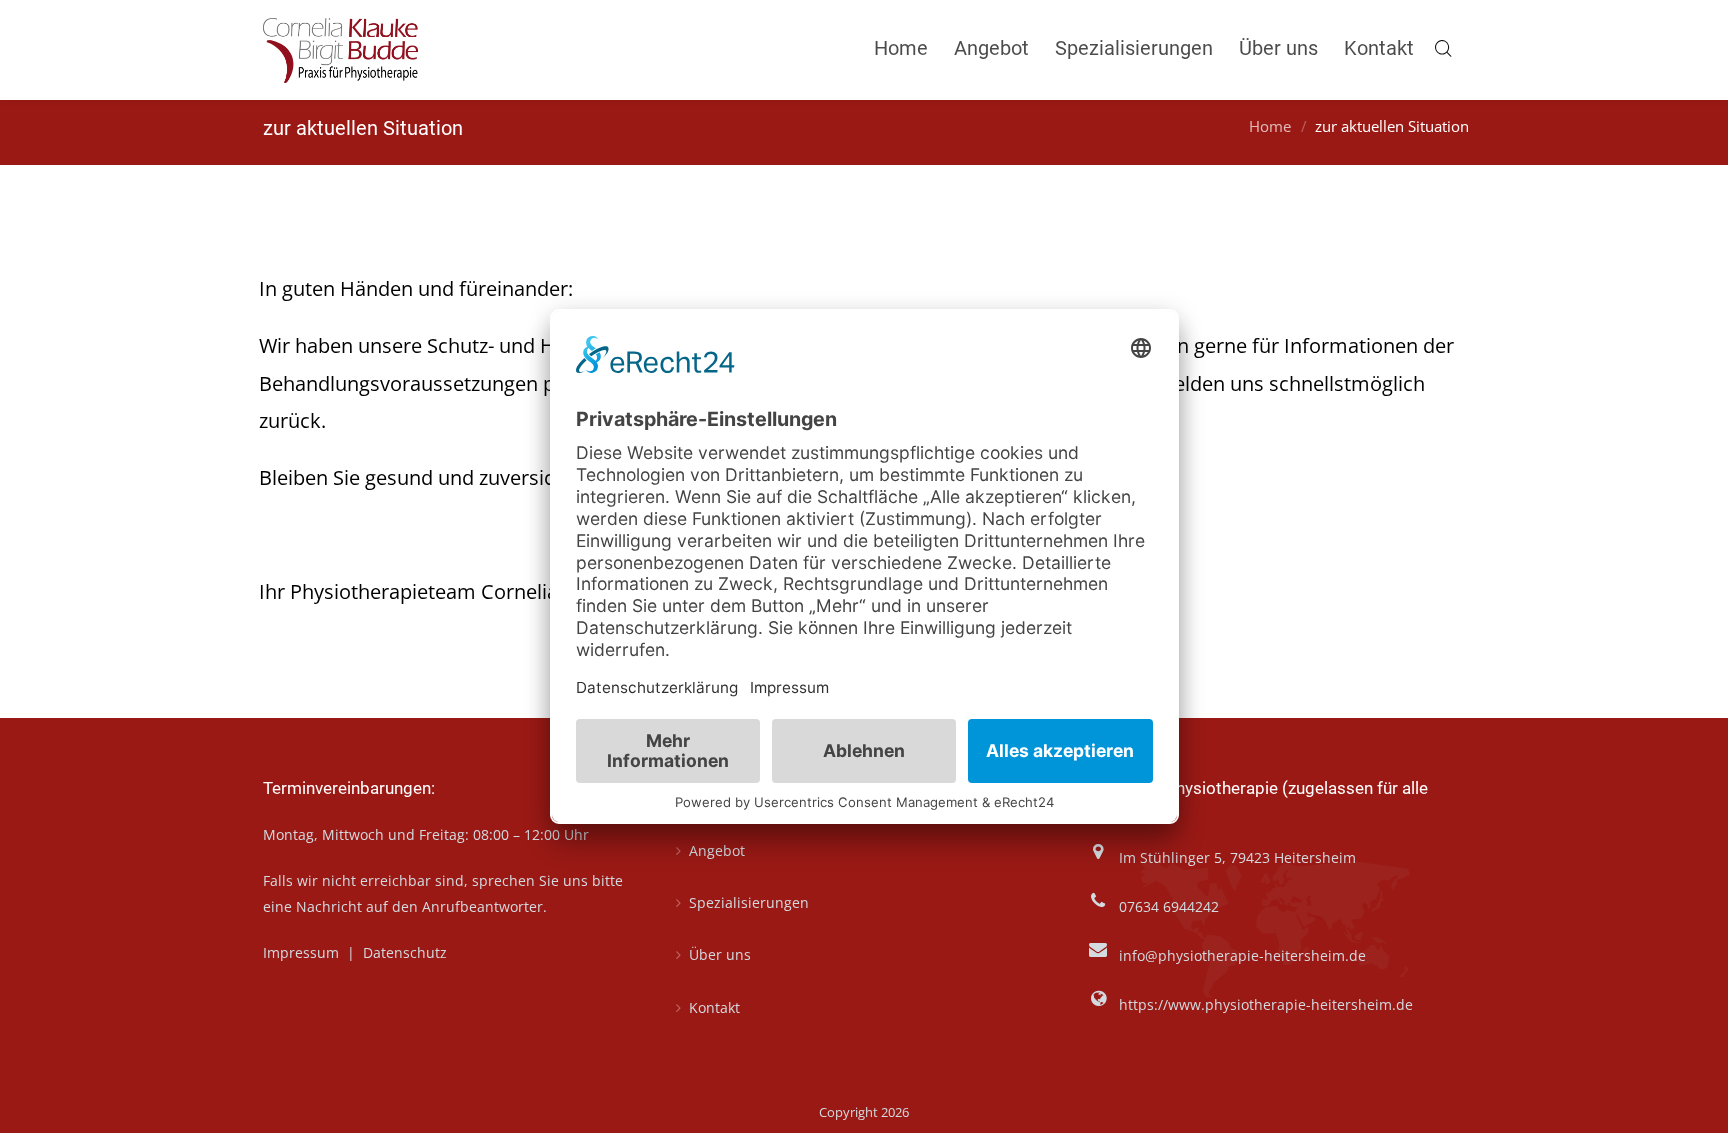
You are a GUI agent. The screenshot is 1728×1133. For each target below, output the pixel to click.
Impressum (303, 952)
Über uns (720, 954)
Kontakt (714, 1007)
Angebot (717, 850)
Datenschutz (405, 952)
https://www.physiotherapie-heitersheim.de (1266, 1004)
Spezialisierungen (749, 902)
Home (1270, 127)
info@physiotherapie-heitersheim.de (1242, 955)
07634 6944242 (1169, 906)
